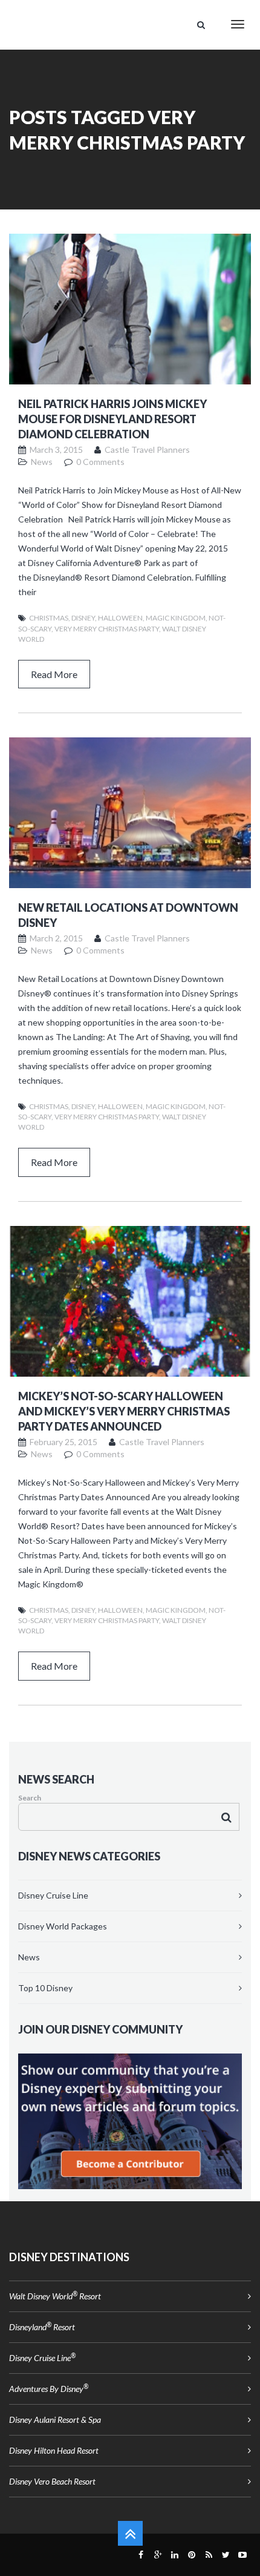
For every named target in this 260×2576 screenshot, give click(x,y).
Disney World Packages (63, 1926)
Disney (83, 618)
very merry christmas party (107, 629)
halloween (120, 618)
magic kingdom (176, 618)
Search (30, 1798)
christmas (49, 618)
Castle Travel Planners (147, 450)
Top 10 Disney (45, 1988)
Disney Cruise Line (53, 1895)
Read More (54, 674)
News (29, 1957)
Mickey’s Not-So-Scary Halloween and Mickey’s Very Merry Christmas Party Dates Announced (124, 1411)
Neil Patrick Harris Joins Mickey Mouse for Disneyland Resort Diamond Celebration (112, 419)
